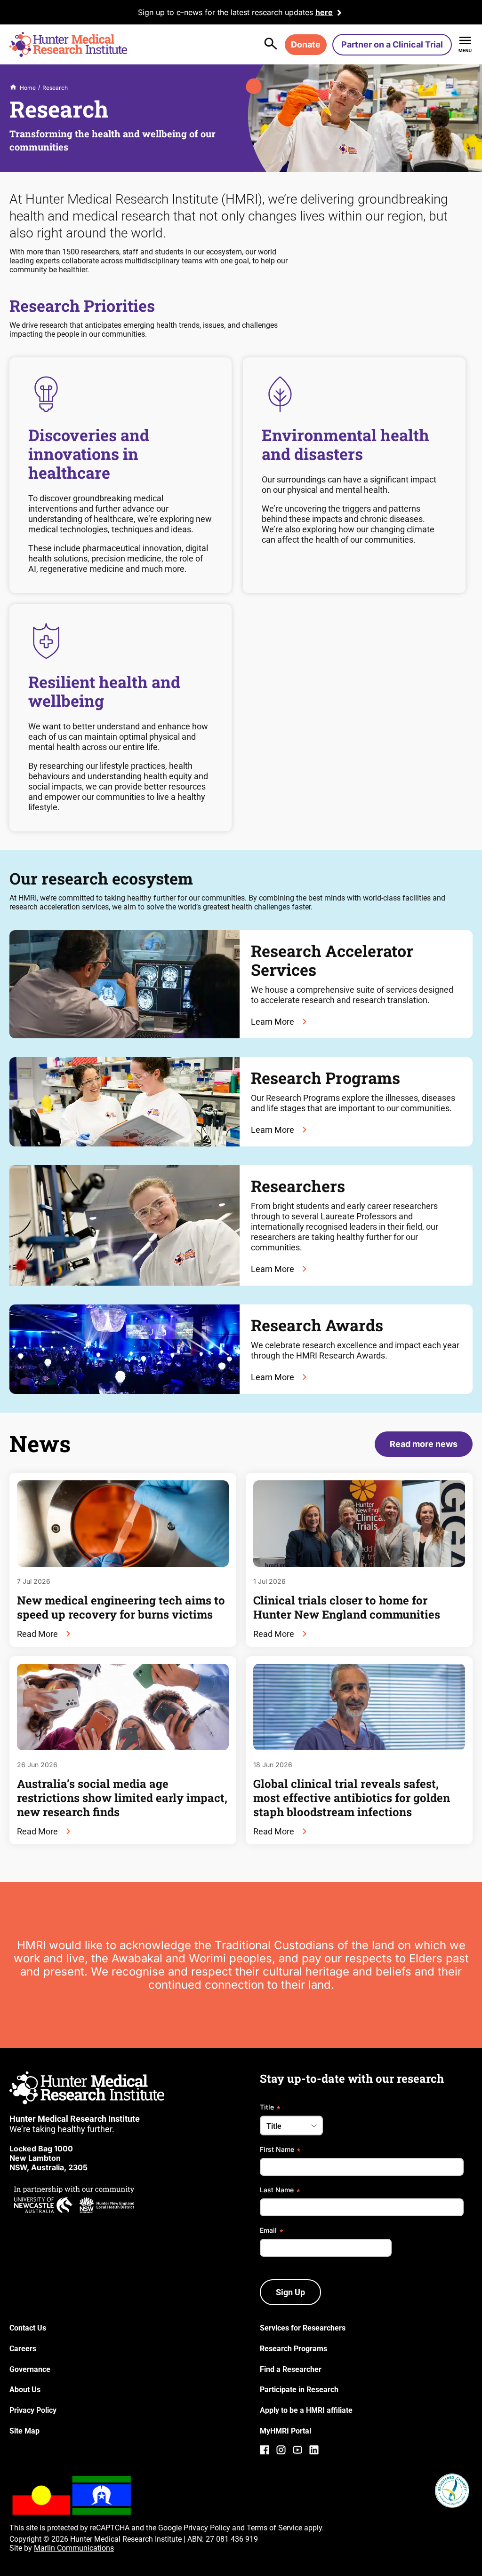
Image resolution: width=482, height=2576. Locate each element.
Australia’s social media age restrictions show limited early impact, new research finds (122, 1798)
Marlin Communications (74, 2548)
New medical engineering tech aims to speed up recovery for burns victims (121, 1607)
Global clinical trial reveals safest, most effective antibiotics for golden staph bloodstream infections (352, 1798)
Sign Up (290, 2292)
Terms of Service (274, 2528)
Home (28, 88)
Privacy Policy (207, 2528)
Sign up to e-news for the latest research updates (225, 12)
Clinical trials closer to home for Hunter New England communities (347, 1607)
